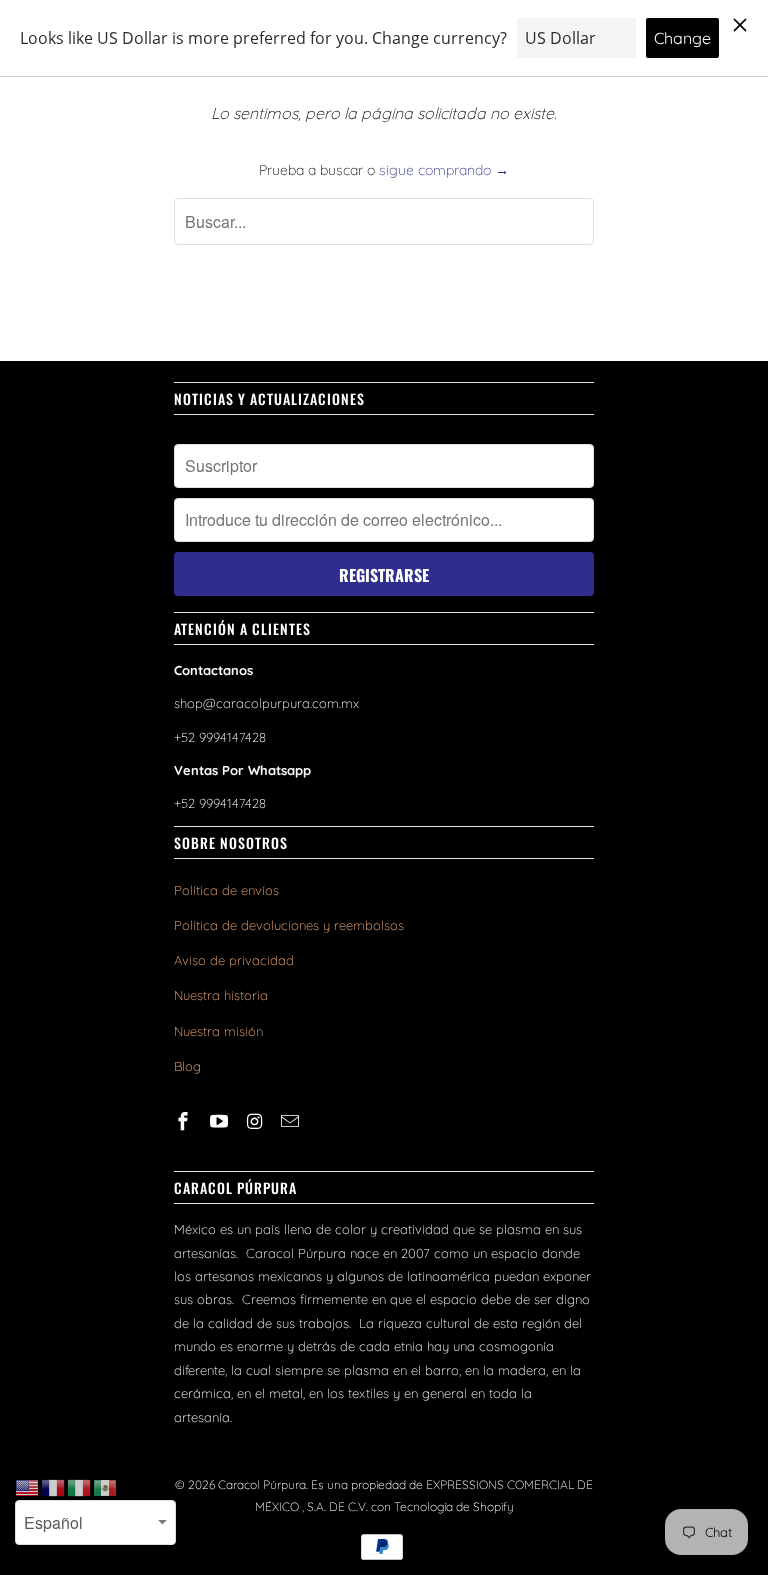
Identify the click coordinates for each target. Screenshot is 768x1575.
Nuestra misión (218, 1031)
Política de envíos (226, 890)
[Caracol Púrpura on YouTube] (221, 1121)
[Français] (54, 1487)
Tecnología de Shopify (454, 1506)
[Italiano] (80, 1487)
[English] (28, 1487)
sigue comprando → (444, 170)
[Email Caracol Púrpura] (292, 1121)
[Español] (106, 1487)
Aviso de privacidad (234, 960)
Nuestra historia (221, 995)
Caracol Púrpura (262, 1484)
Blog (187, 1066)
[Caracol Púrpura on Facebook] (185, 1121)
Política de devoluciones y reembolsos (289, 925)
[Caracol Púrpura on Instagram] (257, 1121)
